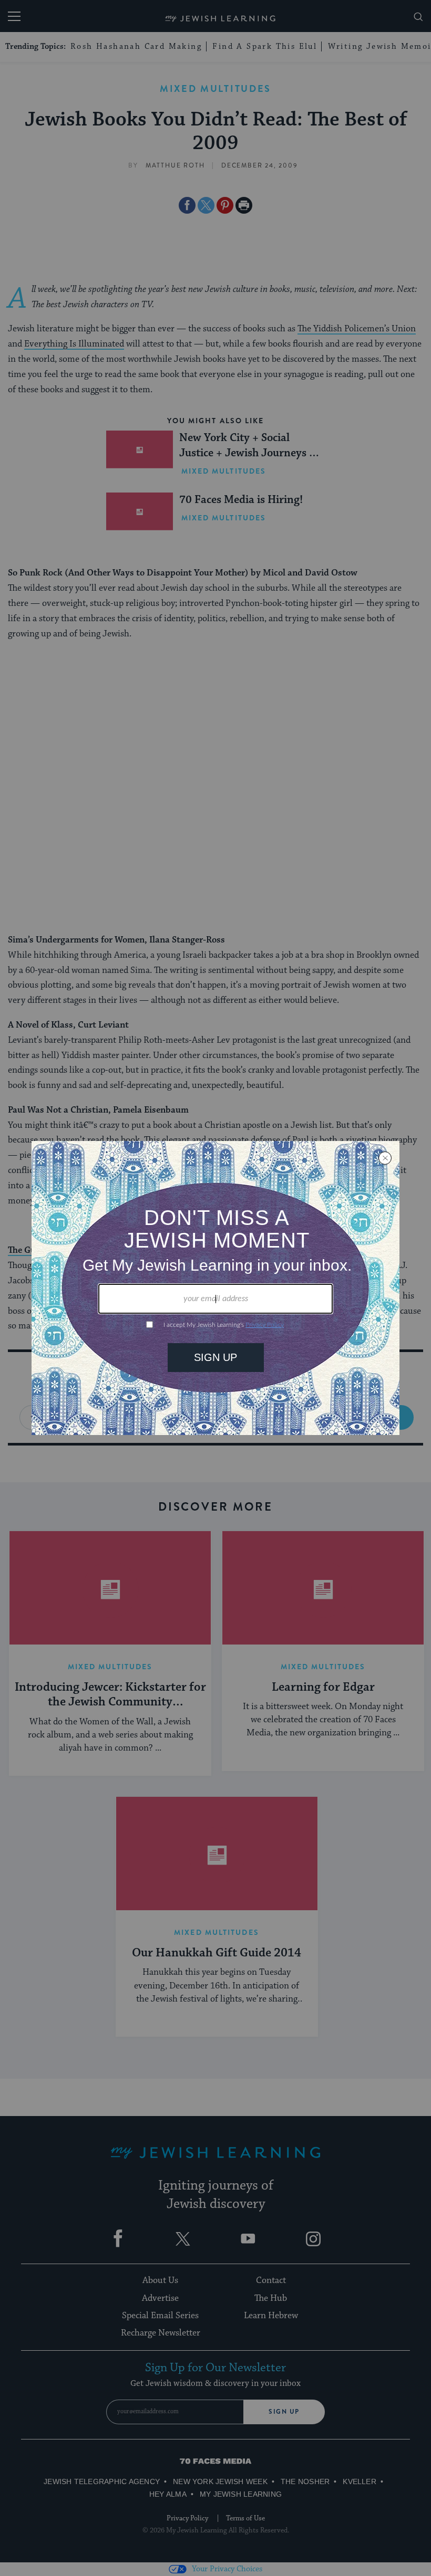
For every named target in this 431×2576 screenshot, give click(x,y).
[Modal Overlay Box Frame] (215, 1288)
